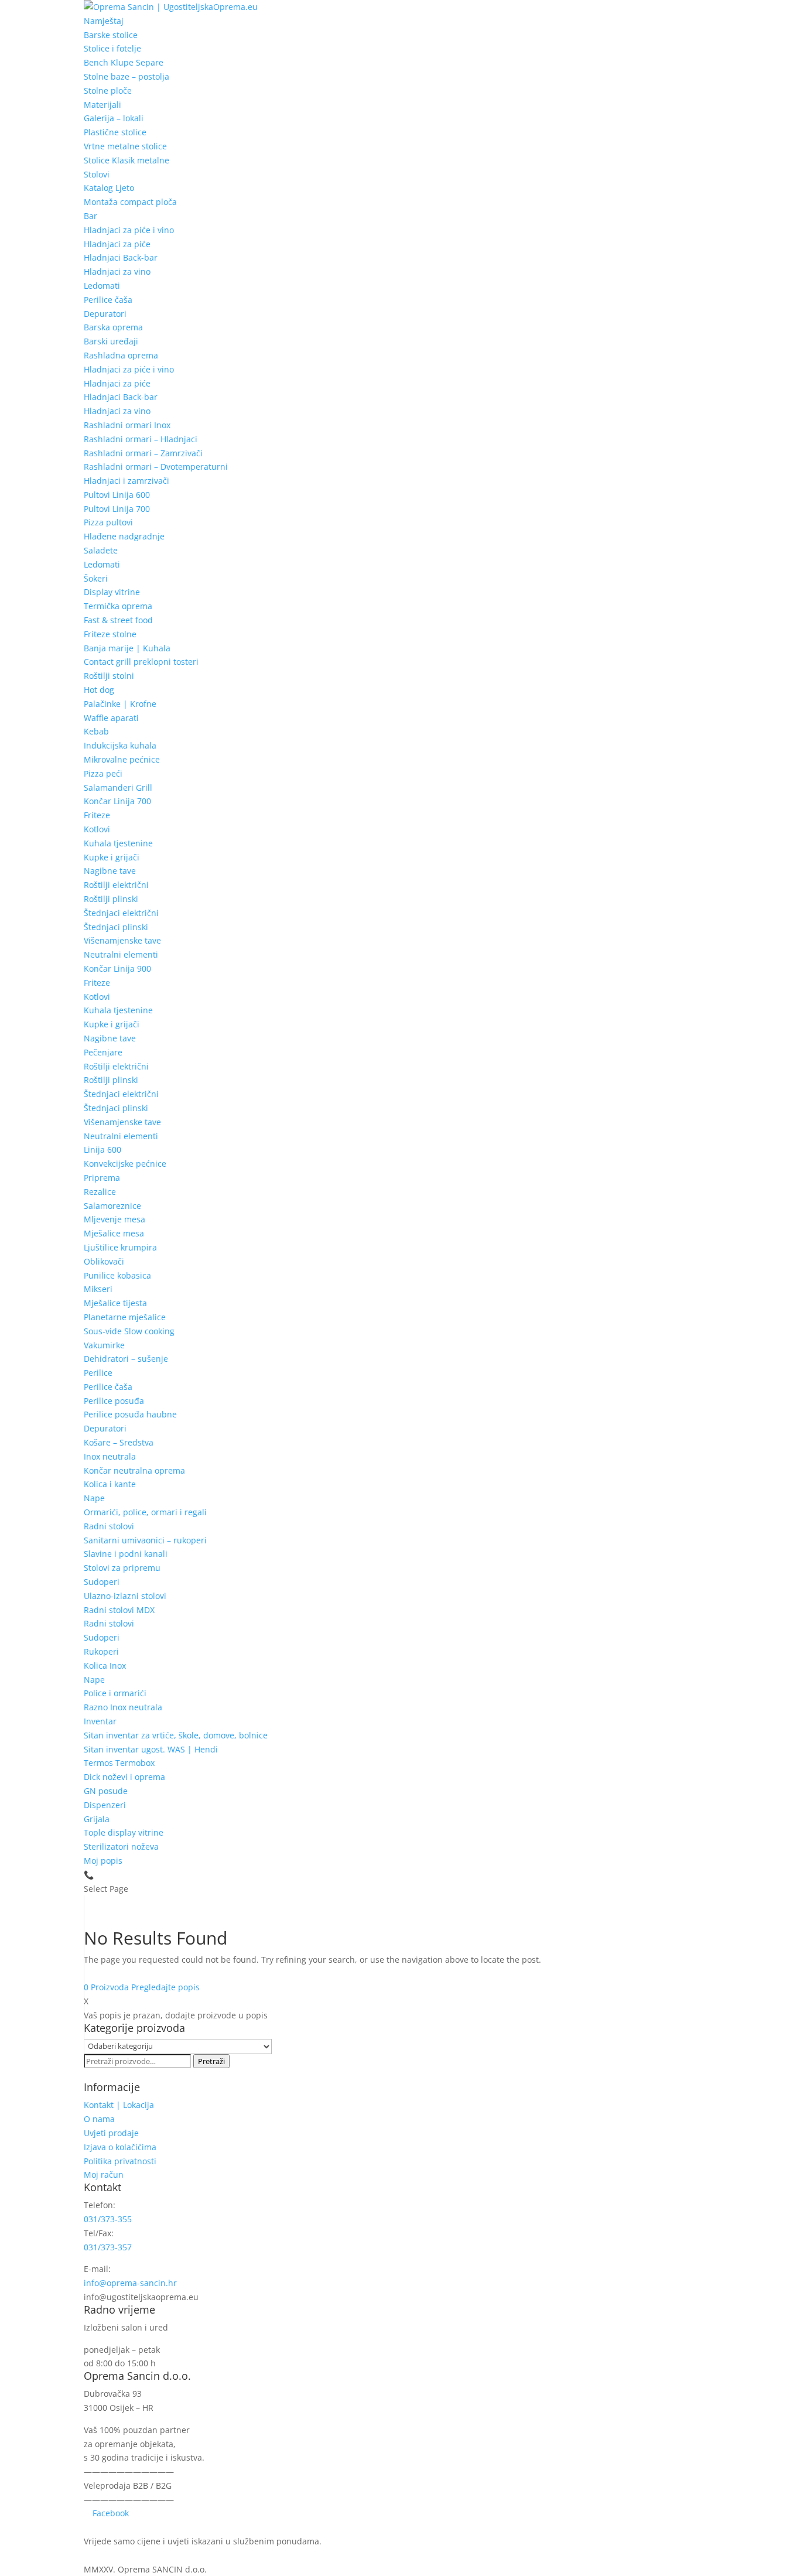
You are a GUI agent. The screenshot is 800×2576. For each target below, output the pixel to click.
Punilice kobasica (117, 1275)
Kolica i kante (110, 1484)
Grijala (97, 1819)
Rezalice (100, 1192)
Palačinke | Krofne (120, 704)
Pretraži (211, 2061)
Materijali (102, 105)
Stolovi (97, 174)
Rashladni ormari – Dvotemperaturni (156, 467)
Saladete (101, 550)
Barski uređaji (111, 341)
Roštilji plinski (111, 899)
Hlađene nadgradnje (124, 536)
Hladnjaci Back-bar (121, 257)
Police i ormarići (115, 1693)
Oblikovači (104, 1261)
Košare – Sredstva (119, 1442)
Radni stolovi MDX (119, 1610)
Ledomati (102, 286)
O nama (99, 2119)
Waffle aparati (111, 718)
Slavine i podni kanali (126, 1554)
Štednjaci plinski (116, 927)
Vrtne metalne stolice (125, 146)
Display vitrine (112, 592)
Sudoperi (102, 1582)
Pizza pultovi (108, 522)
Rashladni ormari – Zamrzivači (143, 453)
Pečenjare (103, 1052)
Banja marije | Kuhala (127, 648)
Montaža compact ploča (130, 202)
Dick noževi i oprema (124, 1777)
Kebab (96, 731)
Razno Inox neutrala (123, 1707)
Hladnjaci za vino (117, 271)
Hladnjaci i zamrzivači (127, 481)
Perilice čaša (108, 300)
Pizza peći (103, 773)
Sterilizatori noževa (121, 1846)
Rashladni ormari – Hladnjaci (141, 439)
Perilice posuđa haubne (130, 1414)
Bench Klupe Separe (124, 62)
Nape (94, 1498)
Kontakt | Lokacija (119, 2105)
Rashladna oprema (121, 355)
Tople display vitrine (124, 1832)
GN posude (106, 1791)
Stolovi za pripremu (122, 1568)
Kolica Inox (105, 1665)
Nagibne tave (110, 871)
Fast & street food (118, 620)
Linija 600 (102, 1149)
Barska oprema (113, 327)
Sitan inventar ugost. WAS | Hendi (151, 1749)
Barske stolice (111, 35)
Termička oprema (118, 606)
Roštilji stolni (109, 676)
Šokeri (96, 578)
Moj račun (104, 2174)
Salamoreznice (112, 1206)
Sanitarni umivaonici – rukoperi (145, 1540)
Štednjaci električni (121, 913)
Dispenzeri (105, 1805)
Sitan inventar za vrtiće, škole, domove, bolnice (176, 1735)
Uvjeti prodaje (111, 2133)
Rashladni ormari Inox (127, 425)
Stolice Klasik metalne (127, 160)
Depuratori (105, 314)
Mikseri (98, 1289)
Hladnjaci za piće (117, 244)
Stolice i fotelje (112, 48)
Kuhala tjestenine (118, 843)
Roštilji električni (116, 885)
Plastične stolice (115, 132)
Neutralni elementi (121, 954)
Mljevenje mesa (114, 1219)
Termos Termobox (119, 1763)
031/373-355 (108, 2219)
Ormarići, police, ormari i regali (145, 1512)
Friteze (97, 815)
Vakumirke (104, 1345)
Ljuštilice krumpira (120, 1247)
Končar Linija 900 (117, 968)
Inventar (100, 1721)
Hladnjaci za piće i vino (129, 230)
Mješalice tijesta (115, 1303)
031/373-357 (108, 2247)
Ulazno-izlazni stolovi (125, 1596)
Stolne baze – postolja (127, 76)
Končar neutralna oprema (134, 1470)
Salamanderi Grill (118, 788)
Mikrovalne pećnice (122, 759)
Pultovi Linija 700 (117, 509)
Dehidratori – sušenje (126, 1359)
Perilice (98, 1373)
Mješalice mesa (114, 1233)
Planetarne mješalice (125, 1317)
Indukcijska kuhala (120, 745)
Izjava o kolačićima (120, 2147)
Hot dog (99, 690)
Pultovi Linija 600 (117, 495)
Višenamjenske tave (122, 940)
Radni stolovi (109, 1526)
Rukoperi (101, 1651)
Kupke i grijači (112, 857)
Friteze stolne (110, 634)
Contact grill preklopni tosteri (141, 662)
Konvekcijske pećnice (125, 1164)
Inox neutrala (110, 1456)
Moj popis (103, 1861)
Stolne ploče (108, 90)
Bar (90, 216)
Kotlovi (97, 829)
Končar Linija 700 (117, 801)
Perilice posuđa (114, 1401)
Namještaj (104, 21)
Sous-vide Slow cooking (129, 1331)
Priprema (102, 1178)
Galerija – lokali (114, 118)
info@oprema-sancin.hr (130, 2283)
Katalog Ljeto (109, 188)
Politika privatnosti (120, 2161)
